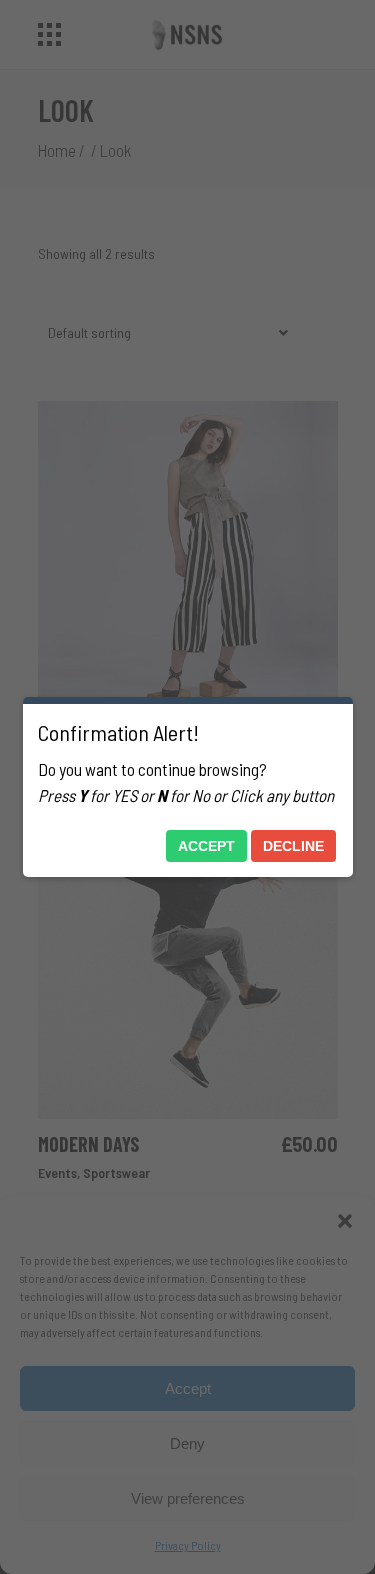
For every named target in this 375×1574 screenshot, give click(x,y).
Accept (206, 846)
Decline (293, 846)
